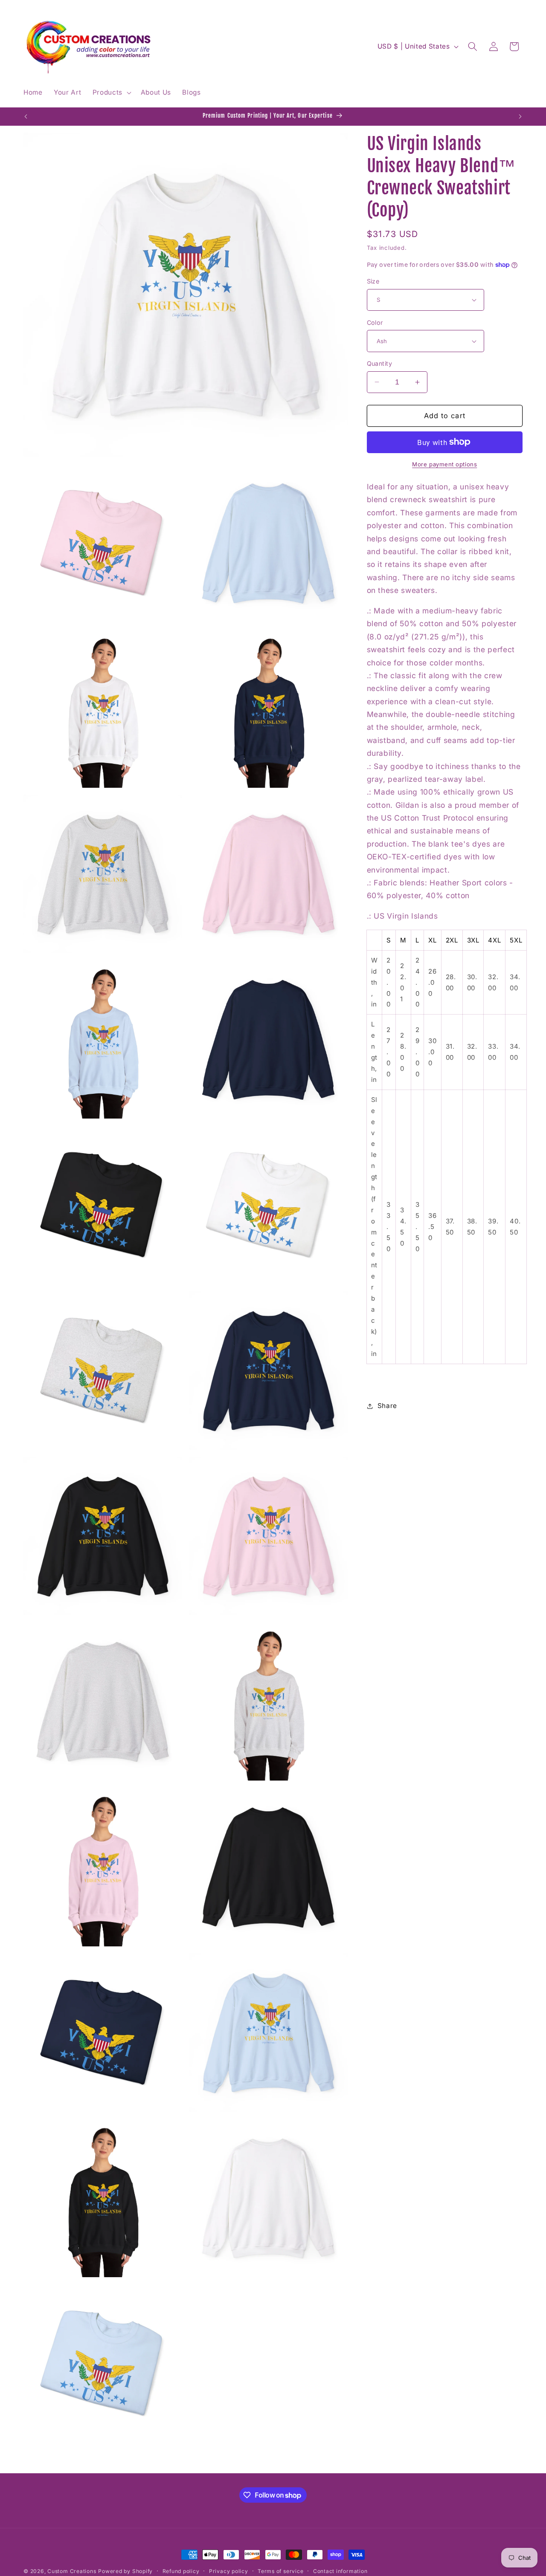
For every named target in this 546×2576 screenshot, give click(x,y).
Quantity (380, 363)
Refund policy (181, 2571)
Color (375, 322)
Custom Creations (72, 2571)
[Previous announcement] (26, 116)
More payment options (444, 464)
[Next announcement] (520, 116)
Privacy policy (229, 2571)
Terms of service (280, 2571)
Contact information (340, 2571)
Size (373, 281)
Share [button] (387, 1406)
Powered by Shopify (125, 2571)
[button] (111, 93)
